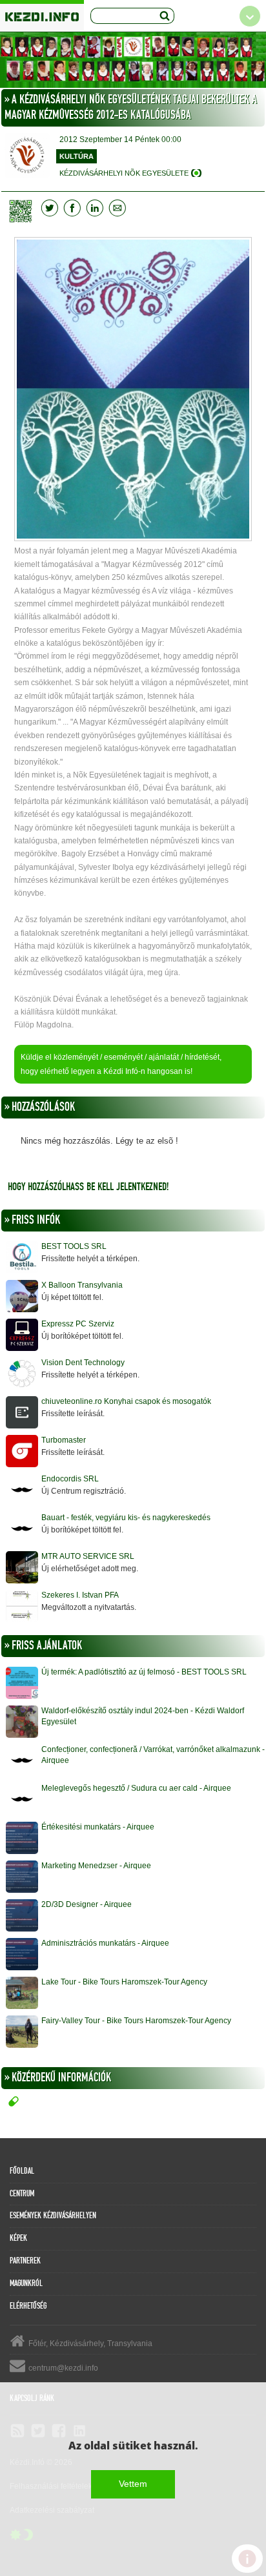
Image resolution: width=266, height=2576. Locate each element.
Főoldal (22, 2171)
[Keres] (165, 16)
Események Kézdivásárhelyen (53, 2216)
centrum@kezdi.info (63, 2368)
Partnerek (25, 2261)
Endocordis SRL (70, 1479)
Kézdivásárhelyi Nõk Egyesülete (124, 173)
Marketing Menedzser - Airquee (96, 1866)
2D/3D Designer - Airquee (87, 1904)
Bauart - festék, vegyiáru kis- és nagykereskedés (126, 1518)
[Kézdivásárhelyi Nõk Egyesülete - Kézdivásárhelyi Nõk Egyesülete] (133, 60)
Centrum (22, 2194)
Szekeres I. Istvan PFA (80, 1595)
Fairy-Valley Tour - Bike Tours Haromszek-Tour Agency (136, 2021)
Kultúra (77, 156)
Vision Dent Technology (83, 1363)
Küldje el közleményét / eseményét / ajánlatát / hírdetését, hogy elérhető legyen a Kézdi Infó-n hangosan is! (121, 1064)
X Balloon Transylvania (82, 1285)
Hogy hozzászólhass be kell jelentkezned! (88, 1187)
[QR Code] (24, 211)
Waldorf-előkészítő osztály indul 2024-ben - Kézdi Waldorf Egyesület (143, 1716)
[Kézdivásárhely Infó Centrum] (42, 15)
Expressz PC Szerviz (78, 1324)
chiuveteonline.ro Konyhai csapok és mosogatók (126, 1401)
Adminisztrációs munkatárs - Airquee (105, 1943)
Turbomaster (64, 1440)
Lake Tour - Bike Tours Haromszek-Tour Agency (124, 1982)
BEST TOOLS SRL (74, 1246)
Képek (18, 2238)
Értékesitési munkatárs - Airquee (98, 1827)
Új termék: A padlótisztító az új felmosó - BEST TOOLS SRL (144, 1672)
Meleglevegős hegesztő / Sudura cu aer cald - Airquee (136, 1788)
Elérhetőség (28, 2306)
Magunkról (26, 2283)
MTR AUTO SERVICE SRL (88, 1556)
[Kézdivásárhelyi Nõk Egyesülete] (27, 157)
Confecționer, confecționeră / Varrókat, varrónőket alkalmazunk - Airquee (153, 1755)
